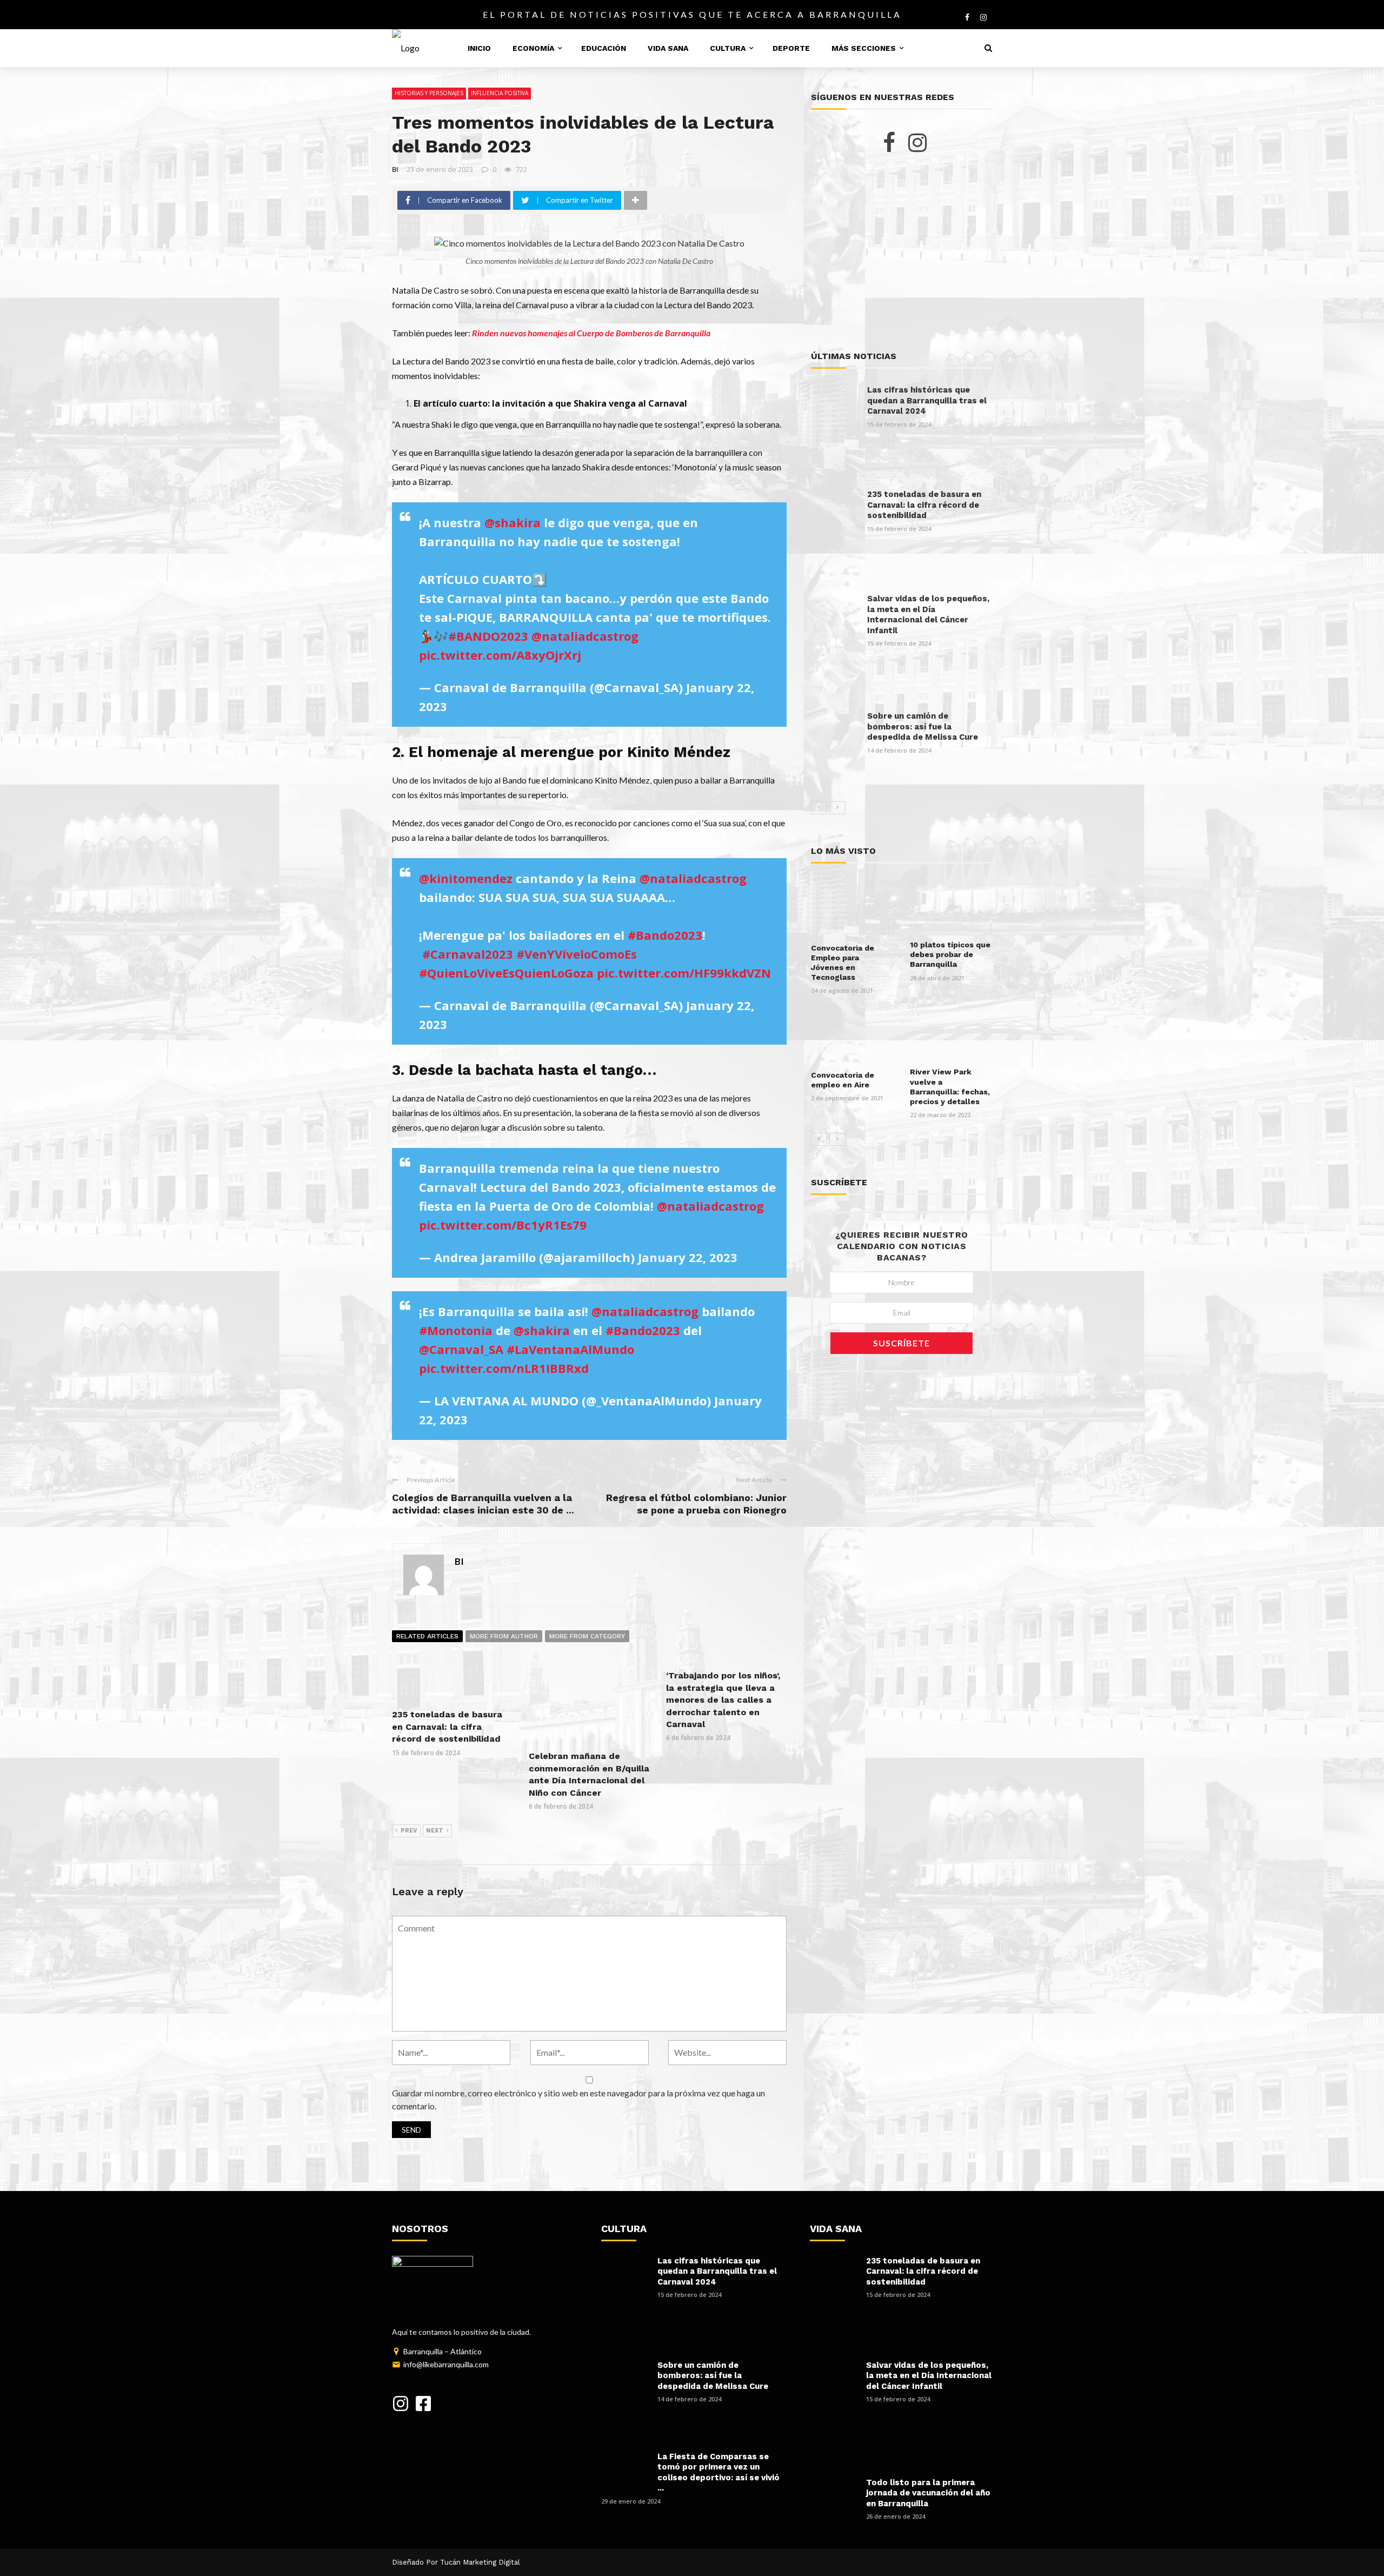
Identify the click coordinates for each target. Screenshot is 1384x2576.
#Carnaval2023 (468, 954)
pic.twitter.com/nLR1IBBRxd (504, 1368)
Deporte (791, 48)
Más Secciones (864, 48)
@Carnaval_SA (461, 1349)
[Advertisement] (901, 252)
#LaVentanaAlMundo (570, 1349)
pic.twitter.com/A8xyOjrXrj (500, 655)
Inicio (479, 48)
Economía (533, 48)
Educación (604, 48)
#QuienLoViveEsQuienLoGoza (506, 973)
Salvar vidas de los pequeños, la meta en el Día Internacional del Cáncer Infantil (928, 615)
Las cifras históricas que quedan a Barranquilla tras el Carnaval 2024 (927, 400)
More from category (587, 1636)
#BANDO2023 (488, 636)
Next (435, 1831)
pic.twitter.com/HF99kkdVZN (684, 973)
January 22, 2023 (688, 1257)
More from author (504, 1636)
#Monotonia (456, 1330)
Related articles (427, 1636)
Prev (409, 1831)
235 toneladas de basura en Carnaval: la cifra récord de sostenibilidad (447, 1727)
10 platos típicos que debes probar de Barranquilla (950, 954)
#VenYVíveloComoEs (577, 954)
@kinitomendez (466, 878)
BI (395, 169)
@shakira (513, 522)
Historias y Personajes (429, 93)
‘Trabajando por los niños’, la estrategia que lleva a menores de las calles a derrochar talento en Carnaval (723, 1700)
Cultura (728, 48)
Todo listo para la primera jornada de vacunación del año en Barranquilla (928, 2493)
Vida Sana (668, 48)
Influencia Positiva (500, 93)
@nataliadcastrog (585, 636)
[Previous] (819, 808)
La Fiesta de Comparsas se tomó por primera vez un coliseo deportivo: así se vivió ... (718, 2472)
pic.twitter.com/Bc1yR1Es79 (503, 1225)
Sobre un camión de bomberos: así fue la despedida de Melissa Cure (923, 726)
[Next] (837, 808)
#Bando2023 (665, 935)
